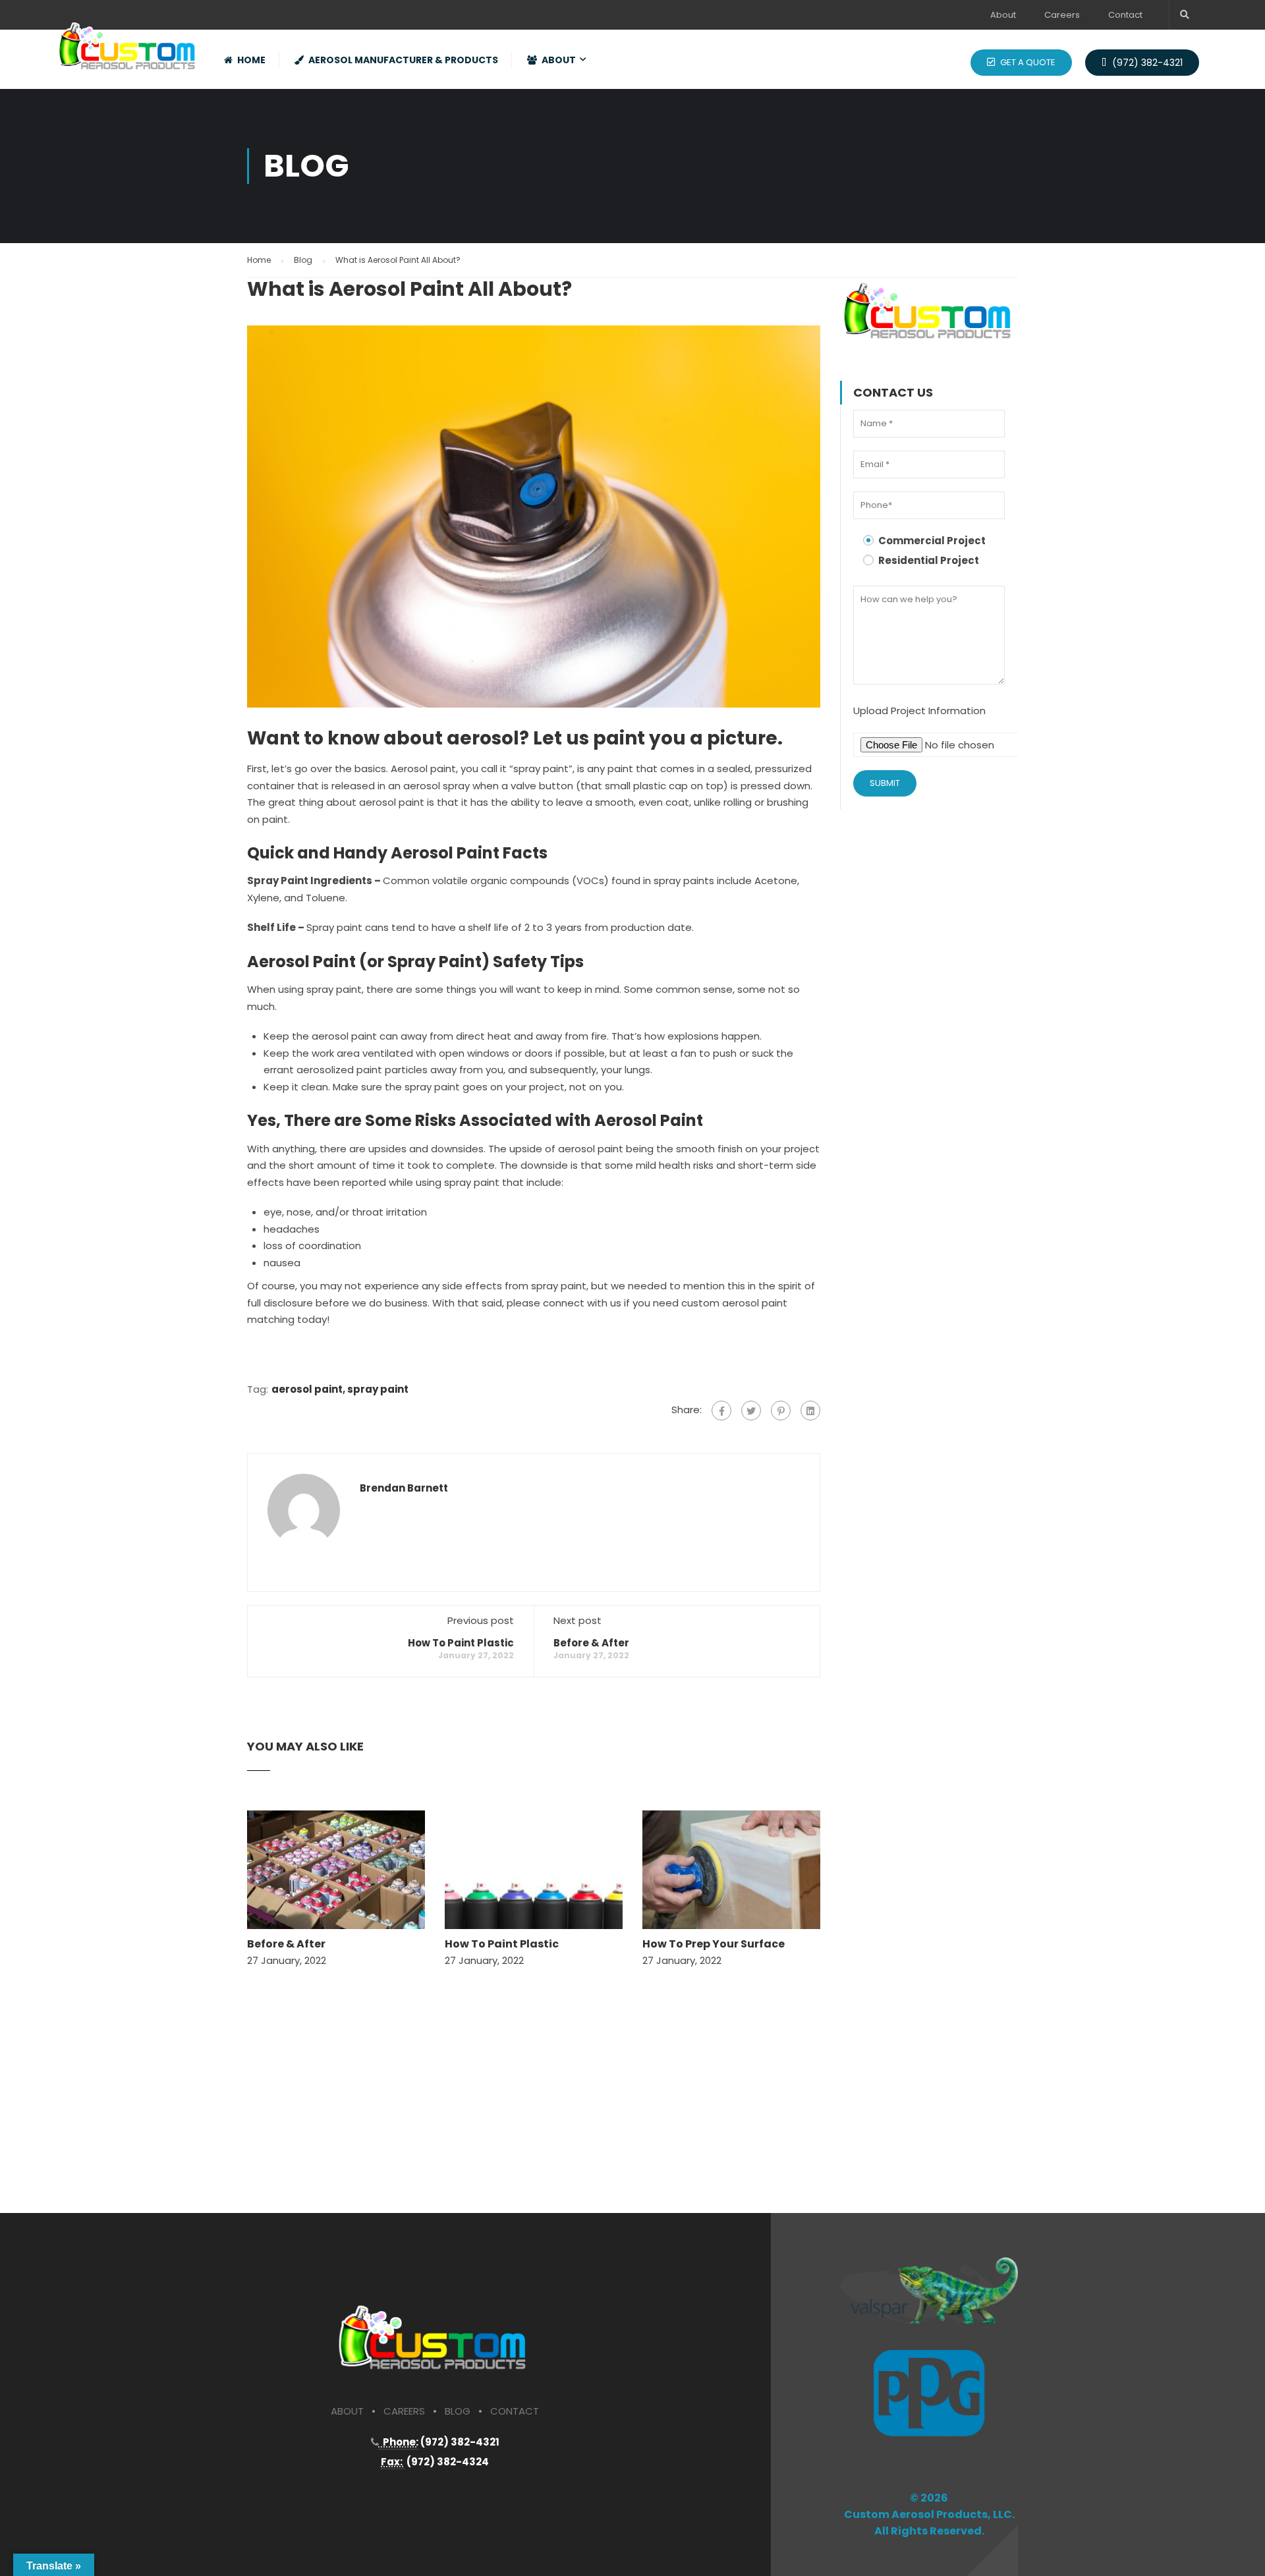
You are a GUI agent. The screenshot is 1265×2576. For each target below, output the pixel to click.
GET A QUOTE (1027, 62)
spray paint (378, 1389)
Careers (1062, 15)
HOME (251, 60)
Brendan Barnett (404, 1488)
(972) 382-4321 (1146, 63)
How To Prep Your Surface (714, 1944)
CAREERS (404, 2411)
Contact (1125, 15)
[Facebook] (721, 1411)
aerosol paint (307, 1389)
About (1003, 15)
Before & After (591, 1643)
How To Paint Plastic (461, 1643)
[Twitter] (751, 1411)
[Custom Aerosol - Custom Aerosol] (128, 42)
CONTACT (515, 2411)
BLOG (458, 2411)
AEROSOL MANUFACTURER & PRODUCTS (403, 60)
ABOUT (559, 60)
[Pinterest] (781, 1411)
